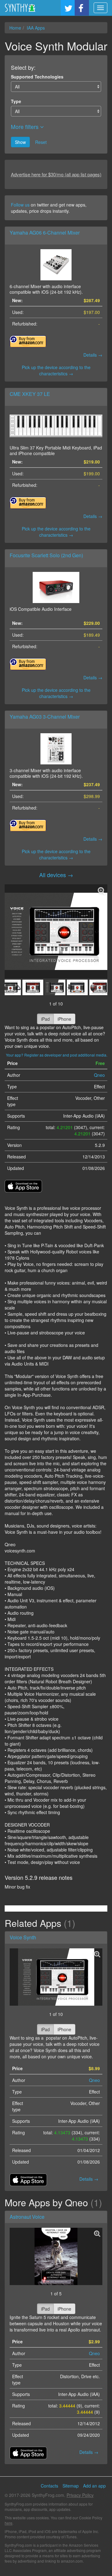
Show (20, 142)
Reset (41, 142)
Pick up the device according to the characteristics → (56, 370)
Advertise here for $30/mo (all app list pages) (56, 174)
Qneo (99, 1075)
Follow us (20, 205)
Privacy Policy (80, 2495)
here (9, 2523)
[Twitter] (68, 8)
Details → (93, 355)
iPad (45, 1019)
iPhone (64, 1019)
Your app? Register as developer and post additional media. (57, 1055)
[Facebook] (82, 8)
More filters (26, 127)
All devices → (56, 875)
